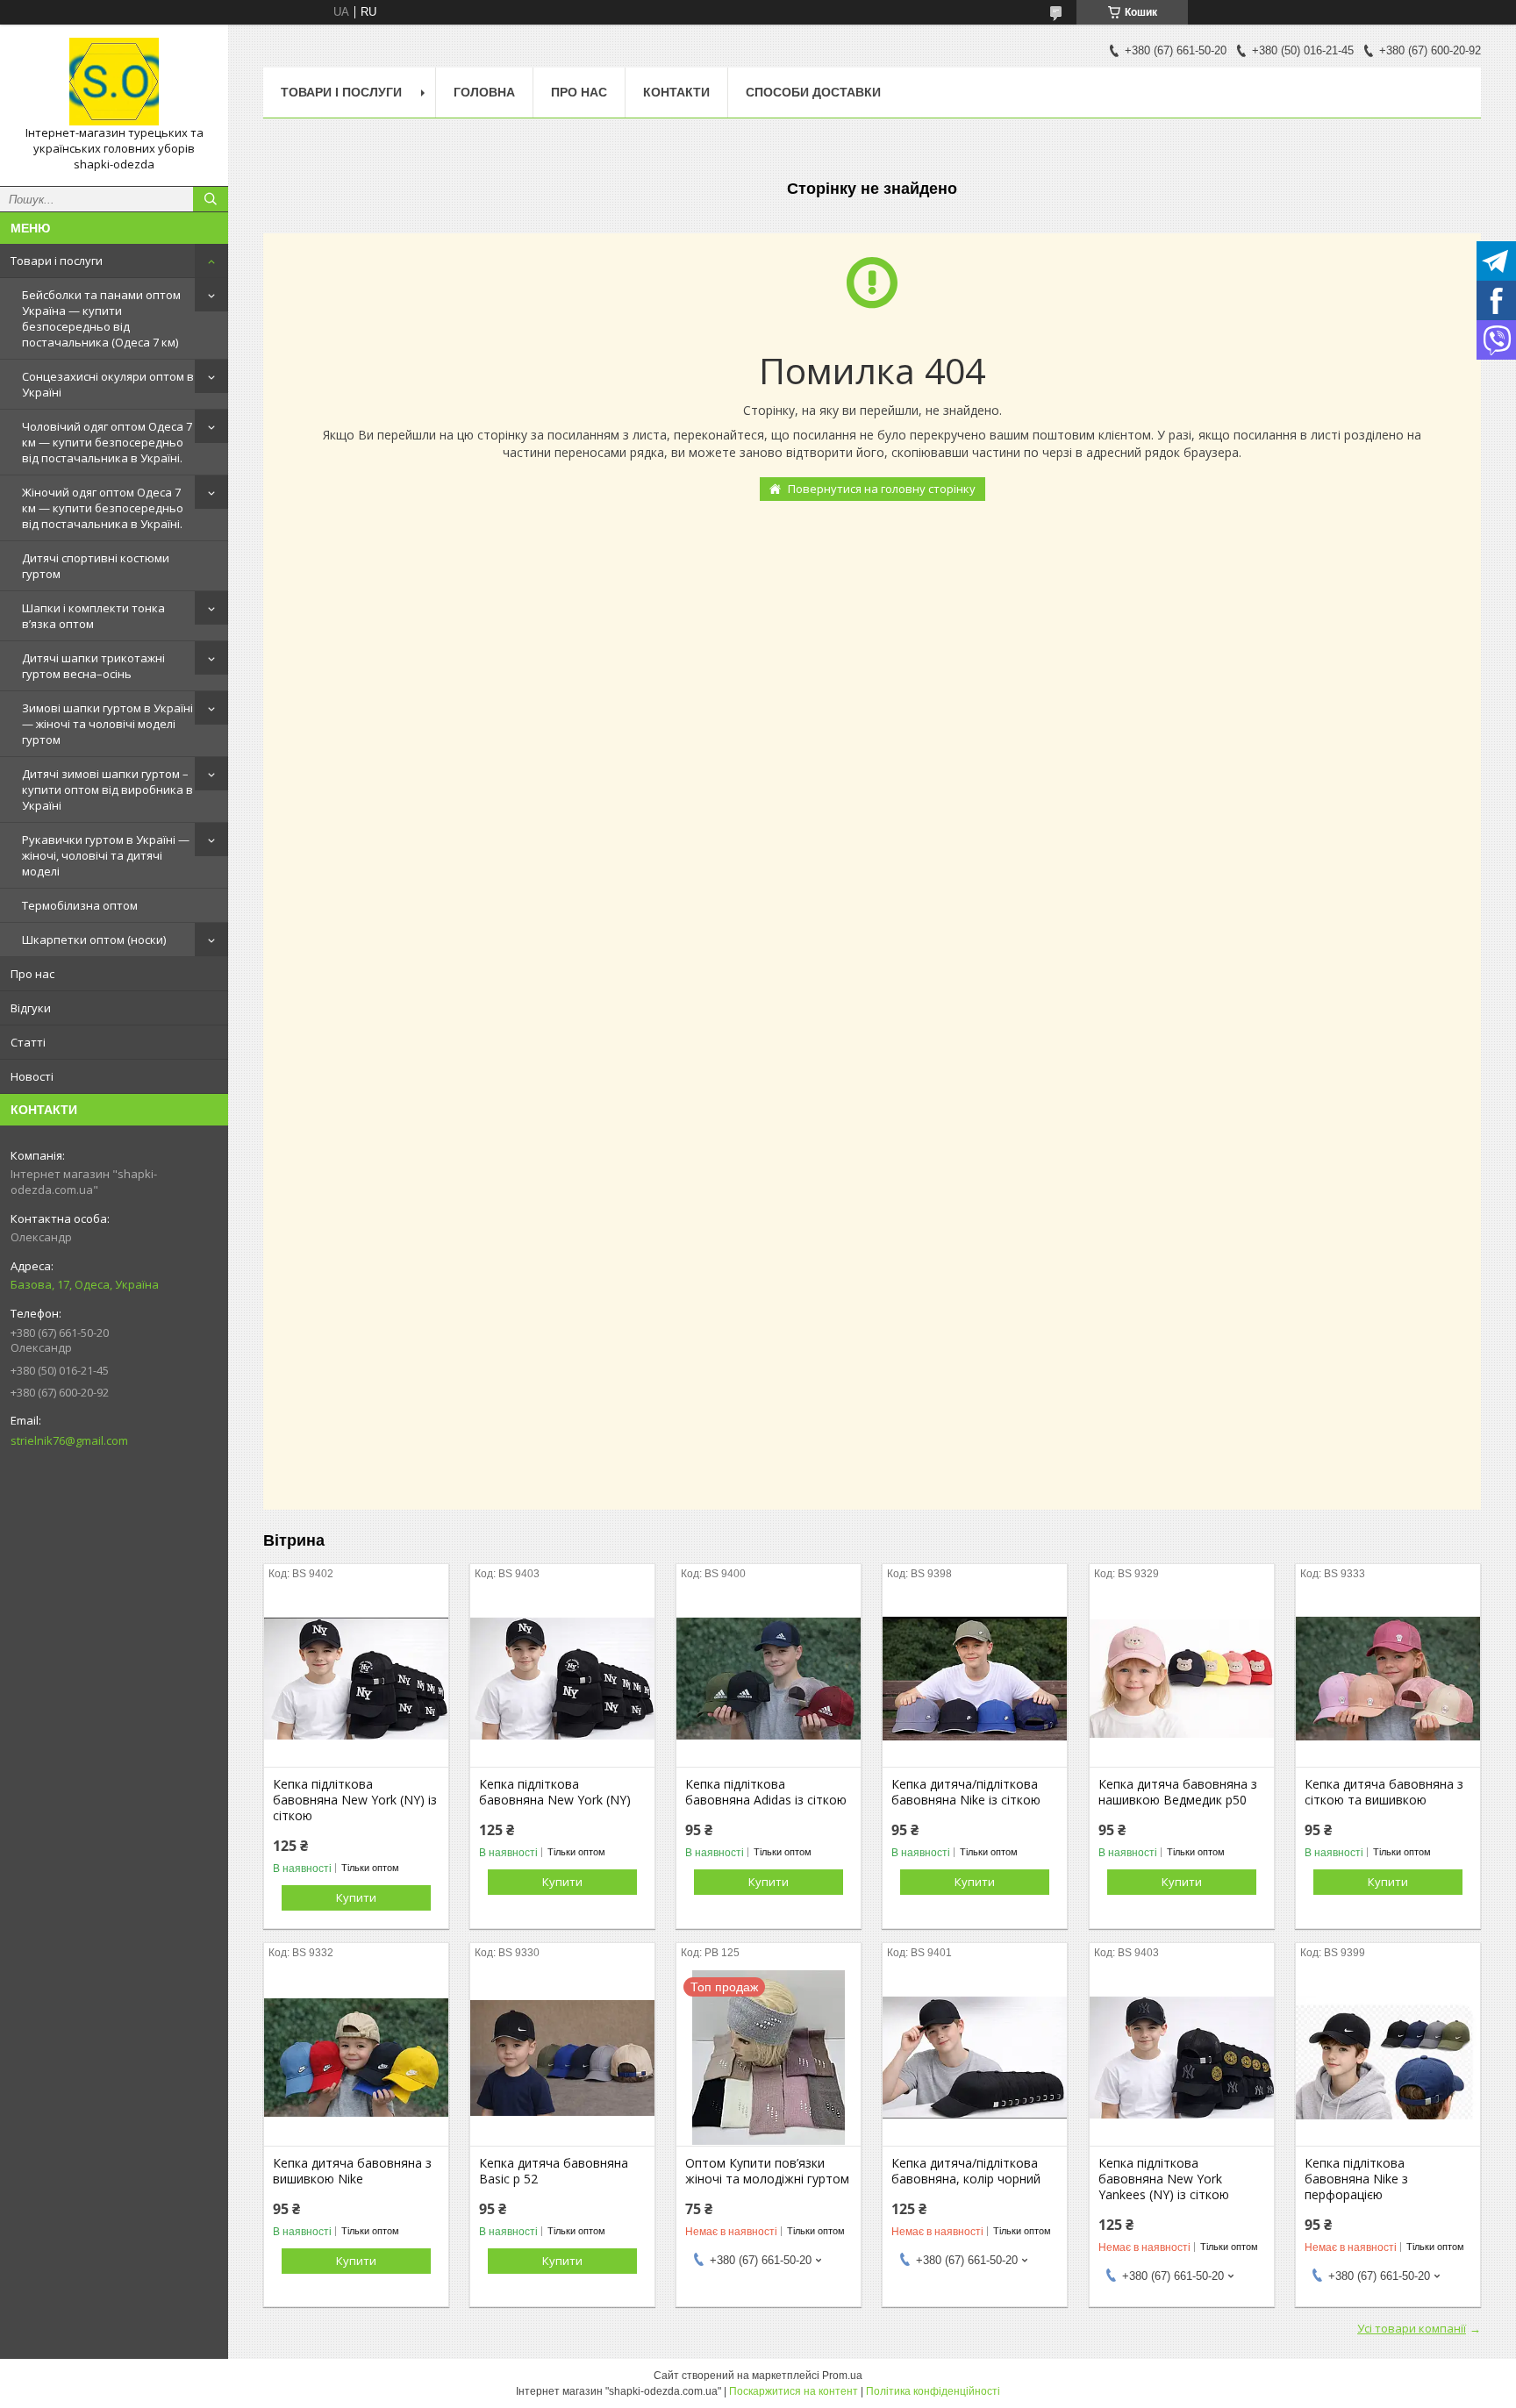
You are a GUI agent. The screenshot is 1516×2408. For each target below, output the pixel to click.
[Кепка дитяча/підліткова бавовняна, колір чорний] (975, 2058)
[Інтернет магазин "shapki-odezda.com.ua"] (114, 82)
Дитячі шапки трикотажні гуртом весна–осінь (93, 666)
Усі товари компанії (1412, 2328)
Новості (32, 1076)
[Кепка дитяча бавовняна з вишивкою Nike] (356, 2058)
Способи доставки (813, 92)
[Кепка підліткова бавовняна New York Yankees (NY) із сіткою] (1182, 2058)
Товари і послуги (57, 261)
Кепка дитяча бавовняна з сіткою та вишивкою (1384, 1792)
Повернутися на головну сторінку (882, 489)
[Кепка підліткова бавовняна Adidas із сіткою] (769, 1679)
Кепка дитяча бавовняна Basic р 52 (554, 2171)
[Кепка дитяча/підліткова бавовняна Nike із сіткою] (975, 1679)
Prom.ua (842, 2376)
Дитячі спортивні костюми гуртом (96, 566)
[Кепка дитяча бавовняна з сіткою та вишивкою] (1388, 1679)
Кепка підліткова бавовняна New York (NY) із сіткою (355, 1800)
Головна (484, 92)
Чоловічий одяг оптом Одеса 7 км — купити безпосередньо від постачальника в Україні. (107, 442)
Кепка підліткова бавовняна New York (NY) (555, 1792)
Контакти (676, 92)
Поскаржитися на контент (794, 2391)
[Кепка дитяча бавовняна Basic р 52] (562, 2058)
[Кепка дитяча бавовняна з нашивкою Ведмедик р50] (1182, 1679)
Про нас (32, 974)
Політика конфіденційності (933, 2391)
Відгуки (31, 1008)
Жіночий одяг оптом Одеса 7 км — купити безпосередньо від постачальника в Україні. (103, 508)
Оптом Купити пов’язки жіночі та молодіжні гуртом (767, 2171)
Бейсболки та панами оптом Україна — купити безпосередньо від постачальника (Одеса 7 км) (101, 318)
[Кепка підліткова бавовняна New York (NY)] (562, 1679)
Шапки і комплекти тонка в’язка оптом (93, 616)
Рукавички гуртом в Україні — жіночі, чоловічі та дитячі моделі (106, 855)
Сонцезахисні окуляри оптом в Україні (108, 384)
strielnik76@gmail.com (69, 1440)
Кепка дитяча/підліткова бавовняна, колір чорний (966, 2171)
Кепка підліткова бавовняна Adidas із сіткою (766, 1792)
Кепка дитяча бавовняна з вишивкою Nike (352, 2171)
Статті (28, 1042)
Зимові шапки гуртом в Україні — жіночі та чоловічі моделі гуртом (107, 724)
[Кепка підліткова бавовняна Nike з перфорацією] (1388, 2058)
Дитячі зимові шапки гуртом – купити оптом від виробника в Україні (107, 790)
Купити (356, 1897)
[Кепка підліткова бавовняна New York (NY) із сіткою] (356, 1679)
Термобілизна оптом (80, 905)
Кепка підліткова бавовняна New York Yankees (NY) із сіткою (1164, 2179)
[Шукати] (211, 199)
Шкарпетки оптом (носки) (94, 940)
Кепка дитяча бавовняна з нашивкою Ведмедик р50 (1178, 1792)
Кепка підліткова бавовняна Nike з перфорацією (1356, 2179)
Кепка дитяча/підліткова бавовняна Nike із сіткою (966, 1792)
